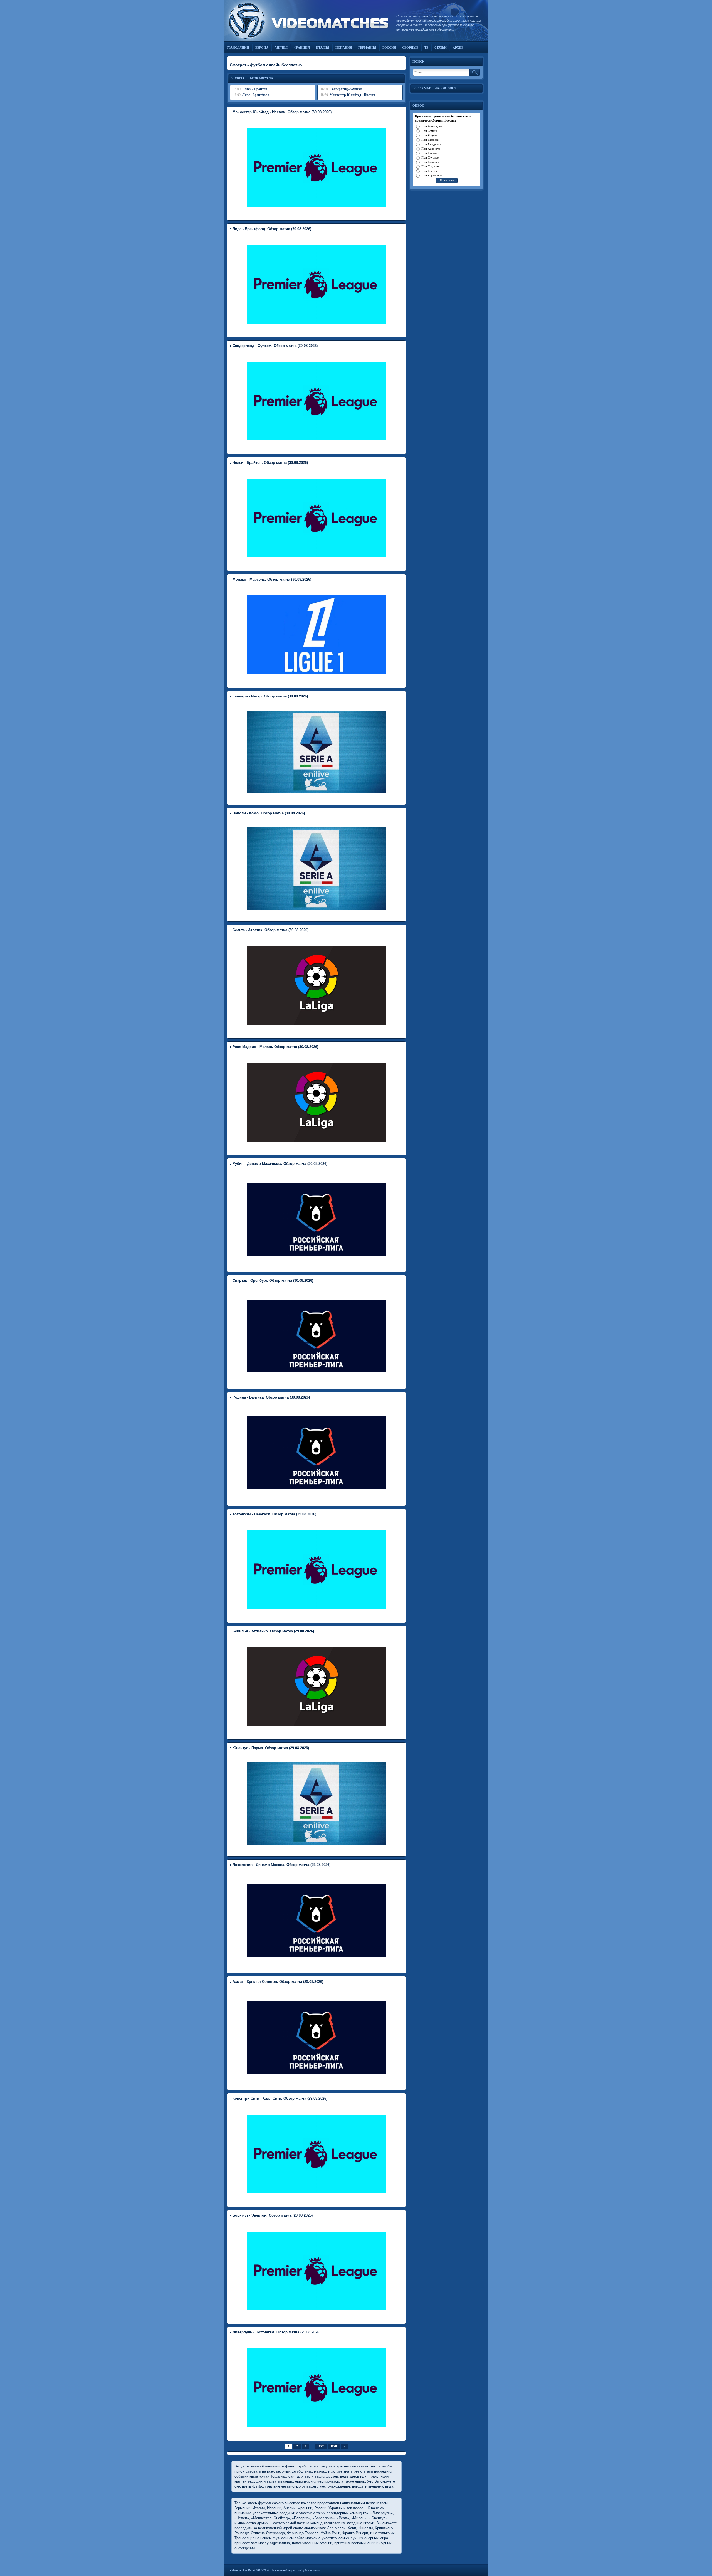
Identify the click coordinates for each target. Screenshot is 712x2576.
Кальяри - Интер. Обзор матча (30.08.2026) (270, 696)
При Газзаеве (430, 140)
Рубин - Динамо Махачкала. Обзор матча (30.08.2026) (280, 1164)
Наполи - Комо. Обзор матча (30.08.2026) (269, 813)
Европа (262, 48)
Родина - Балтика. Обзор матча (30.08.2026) (271, 1397)
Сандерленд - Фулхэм (346, 89)
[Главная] (307, 21)
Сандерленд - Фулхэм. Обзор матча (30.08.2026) (275, 346)
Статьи (441, 48)
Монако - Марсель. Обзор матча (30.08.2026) (272, 579)
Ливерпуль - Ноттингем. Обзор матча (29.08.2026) (276, 2332)
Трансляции (238, 48)
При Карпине (430, 171)
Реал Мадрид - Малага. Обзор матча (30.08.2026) (275, 1047)
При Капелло (430, 153)
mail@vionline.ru (309, 2570)
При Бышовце (431, 162)
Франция (302, 48)
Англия (281, 48)
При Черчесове (432, 175)
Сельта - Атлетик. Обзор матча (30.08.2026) (270, 930)
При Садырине (431, 166)
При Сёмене (429, 131)
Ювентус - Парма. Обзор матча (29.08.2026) (271, 1748)
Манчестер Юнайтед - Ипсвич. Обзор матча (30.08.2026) (282, 112)
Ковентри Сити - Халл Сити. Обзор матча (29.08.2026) (280, 2098)
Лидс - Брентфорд (256, 95)
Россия (389, 48)
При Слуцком (430, 157)
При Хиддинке (431, 144)
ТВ (426, 48)
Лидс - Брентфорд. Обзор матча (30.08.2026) (272, 229)
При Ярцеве (429, 135)
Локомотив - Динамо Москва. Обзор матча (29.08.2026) (281, 1865)
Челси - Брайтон (255, 89)
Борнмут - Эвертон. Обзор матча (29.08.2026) (273, 2215)
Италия (323, 48)
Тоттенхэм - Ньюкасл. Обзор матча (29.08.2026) (274, 1514)
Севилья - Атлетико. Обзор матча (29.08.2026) (273, 1631)
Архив (458, 48)
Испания (344, 48)
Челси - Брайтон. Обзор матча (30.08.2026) (270, 463)
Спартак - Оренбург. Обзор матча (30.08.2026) (273, 1280)
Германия (367, 48)
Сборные (410, 48)
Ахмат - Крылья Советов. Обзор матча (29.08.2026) (278, 1982)
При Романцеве (432, 126)
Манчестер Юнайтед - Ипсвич (352, 95)
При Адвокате (431, 149)
